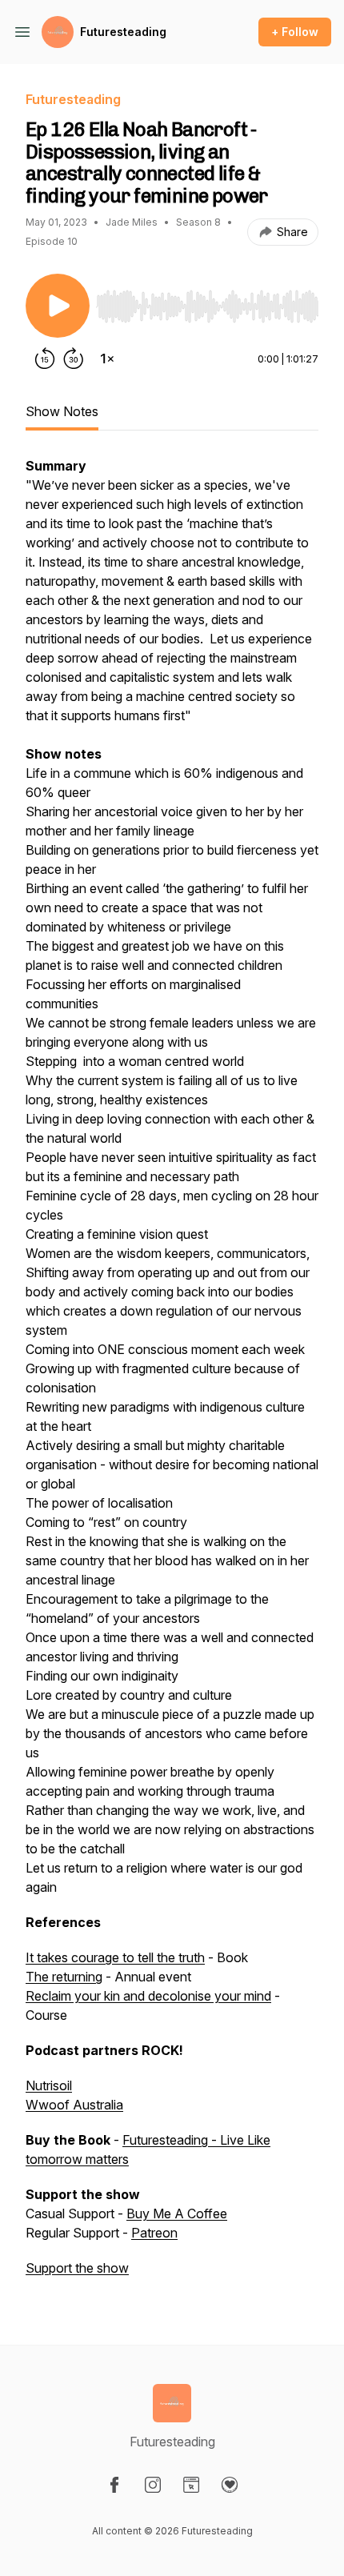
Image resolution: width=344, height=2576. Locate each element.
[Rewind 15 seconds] (45, 359)
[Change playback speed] (107, 359)
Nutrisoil (49, 2085)
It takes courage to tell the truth (115, 1957)
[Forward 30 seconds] (74, 359)
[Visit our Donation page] (230, 2485)
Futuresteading (123, 32)
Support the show (77, 2268)
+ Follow (295, 32)
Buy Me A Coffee (177, 2213)
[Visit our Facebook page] (114, 2485)
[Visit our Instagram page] (153, 2485)
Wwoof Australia (74, 2105)
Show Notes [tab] (62, 411)
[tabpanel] (172, 1375)
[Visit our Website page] (191, 2485)
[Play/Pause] (58, 306)
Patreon (154, 2233)
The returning (64, 1977)
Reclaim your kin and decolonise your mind (148, 1996)
